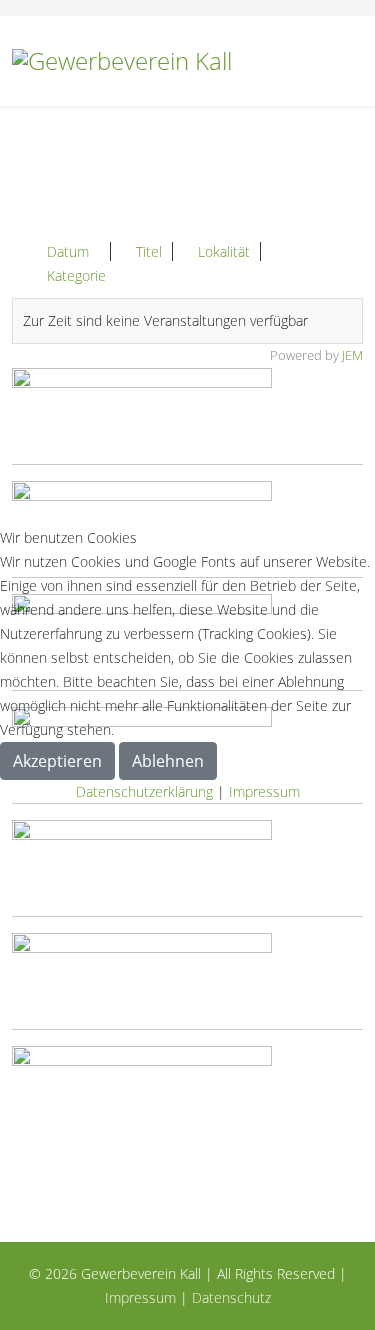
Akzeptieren (57, 761)
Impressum (264, 791)
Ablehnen (168, 761)
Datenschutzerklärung (144, 791)
